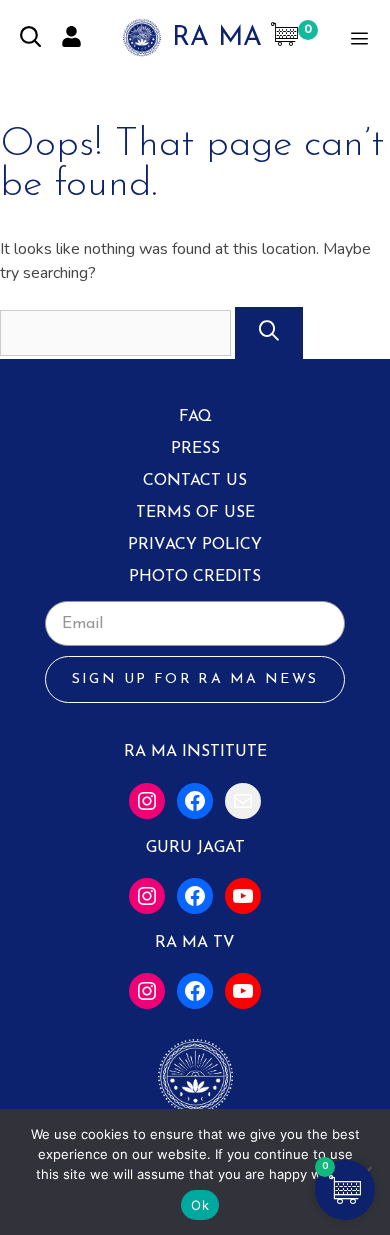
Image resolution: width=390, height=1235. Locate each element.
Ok (200, 1205)
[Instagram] (147, 801)
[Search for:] (117, 333)
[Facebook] (195, 801)
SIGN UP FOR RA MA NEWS (195, 679)
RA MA (217, 38)
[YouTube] (243, 896)
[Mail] (243, 801)
